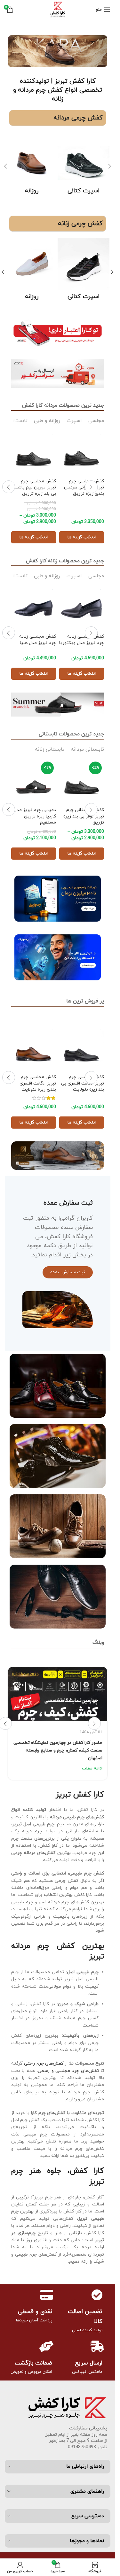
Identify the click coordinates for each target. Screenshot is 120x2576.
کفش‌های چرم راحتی (44, 2063)
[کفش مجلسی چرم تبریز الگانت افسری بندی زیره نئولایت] (34, 1049)
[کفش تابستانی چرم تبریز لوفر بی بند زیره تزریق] (82, 782)
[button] (109, 166)
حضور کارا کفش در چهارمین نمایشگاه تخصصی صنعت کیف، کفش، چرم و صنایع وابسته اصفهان (58, 1750)
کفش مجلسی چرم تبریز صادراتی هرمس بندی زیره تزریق (84, 487)
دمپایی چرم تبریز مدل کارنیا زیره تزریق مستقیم (35, 816)
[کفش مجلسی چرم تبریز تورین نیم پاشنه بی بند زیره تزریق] (34, 453)
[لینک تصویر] (58, 332)
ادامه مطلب (92, 1768)
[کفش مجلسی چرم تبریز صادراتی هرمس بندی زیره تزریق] (82, 453)
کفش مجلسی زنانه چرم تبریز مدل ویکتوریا (82, 640)
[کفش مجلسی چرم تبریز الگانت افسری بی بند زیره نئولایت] (82, 1049)
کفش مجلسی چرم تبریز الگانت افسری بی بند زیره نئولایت (83, 1083)
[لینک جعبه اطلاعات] (84, 164)
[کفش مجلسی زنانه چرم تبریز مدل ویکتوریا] (82, 608)
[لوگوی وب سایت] (58, 9)
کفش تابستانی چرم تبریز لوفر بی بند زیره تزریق (84, 816)
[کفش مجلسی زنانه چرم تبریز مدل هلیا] (34, 608)
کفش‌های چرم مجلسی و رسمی (68, 2071)
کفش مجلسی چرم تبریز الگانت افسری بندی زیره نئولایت (38, 1083)
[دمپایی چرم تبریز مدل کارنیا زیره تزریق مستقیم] (34, 782)
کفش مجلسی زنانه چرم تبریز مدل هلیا (38, 640)
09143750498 (82, 2447)
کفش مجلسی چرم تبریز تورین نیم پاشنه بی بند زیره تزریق (35, 487)
